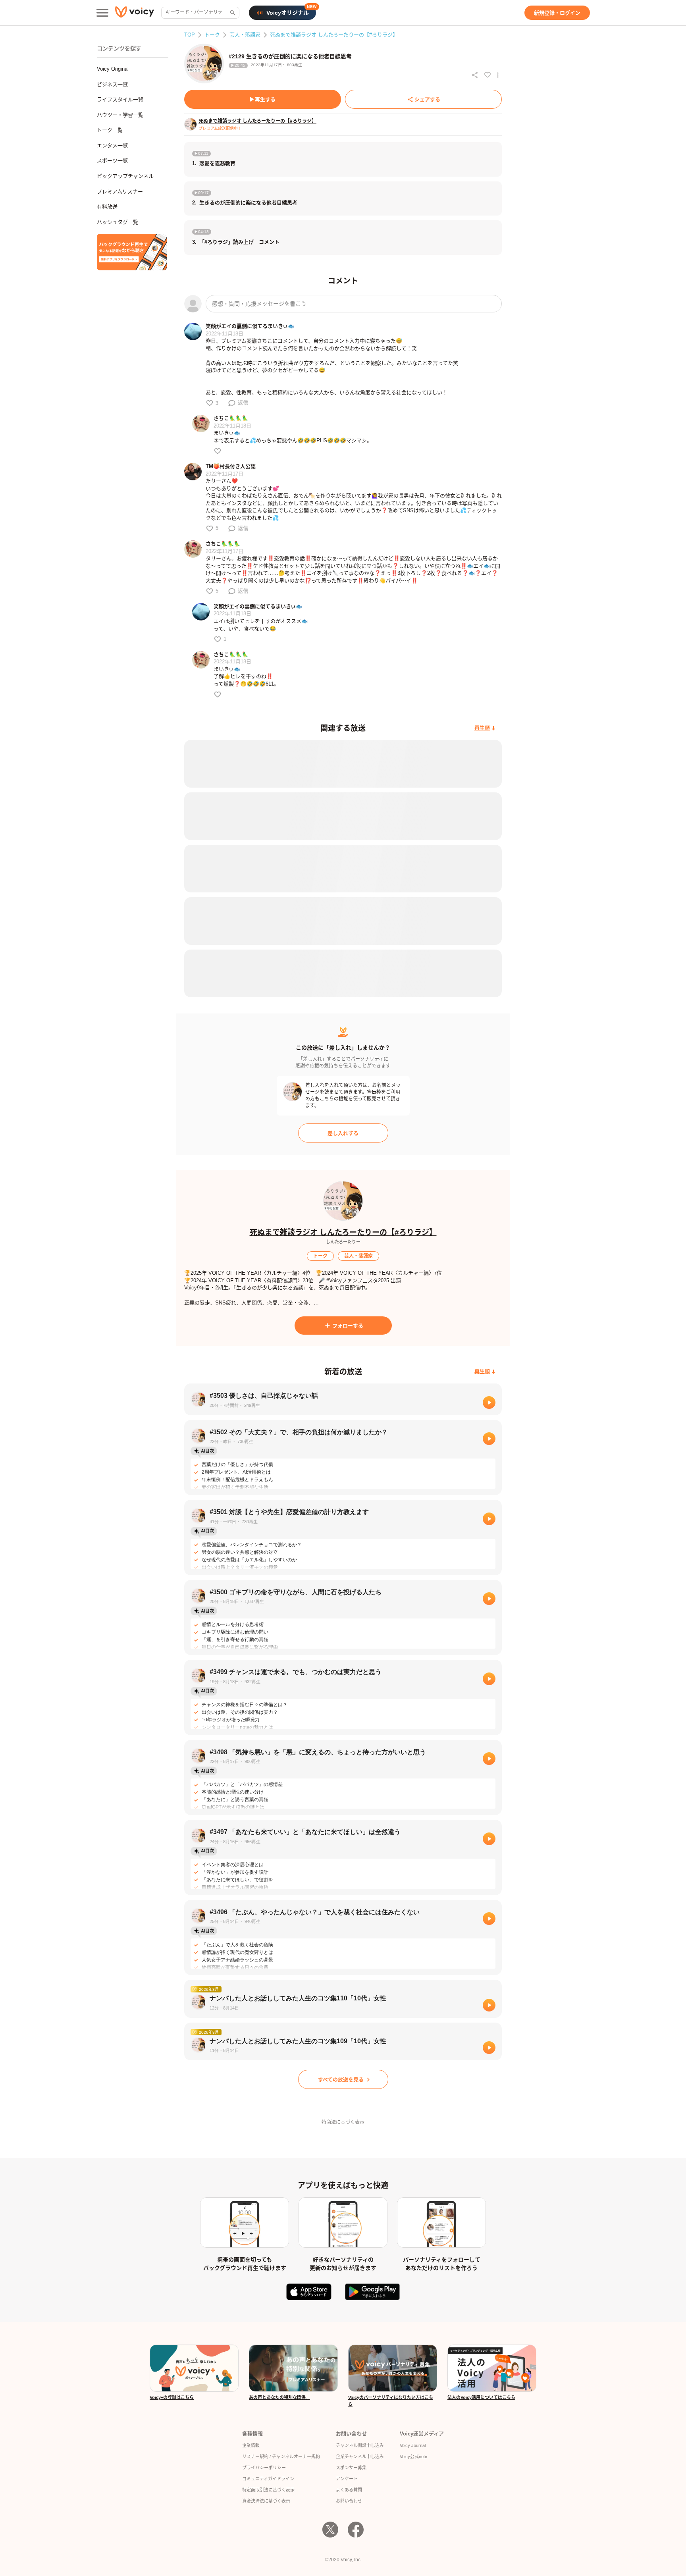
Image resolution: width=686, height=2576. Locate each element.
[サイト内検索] (232, 13)
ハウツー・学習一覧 (120, 115)
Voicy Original (113, 69)
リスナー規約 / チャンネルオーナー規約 (281, 2457)
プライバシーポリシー (264, 2468)
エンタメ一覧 (112, 145)
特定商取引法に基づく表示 (268, 2490)
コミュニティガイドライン (268, 2479)
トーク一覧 (110, 130)
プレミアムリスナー (120, 192)
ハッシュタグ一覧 (118, 222)
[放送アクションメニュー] (498, 75)
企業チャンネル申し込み (360, 2457)
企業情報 (251, 2445)
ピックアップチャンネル (125, 176)
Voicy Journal (413, 2445)
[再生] (489, 1403)
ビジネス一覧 (112, 84)
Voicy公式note (413, 2457)
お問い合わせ (349, 2501)
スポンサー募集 (351, 2468)
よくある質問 (349, 2490)
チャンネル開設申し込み (360, 2445)
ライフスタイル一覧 (120, 99)
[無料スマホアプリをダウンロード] (132, 252)
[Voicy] (135, 13)
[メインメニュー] (102, 13)
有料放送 (107, 207)
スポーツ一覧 (112, 161)
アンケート (347, 2479)
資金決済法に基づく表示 (266, 2501)
